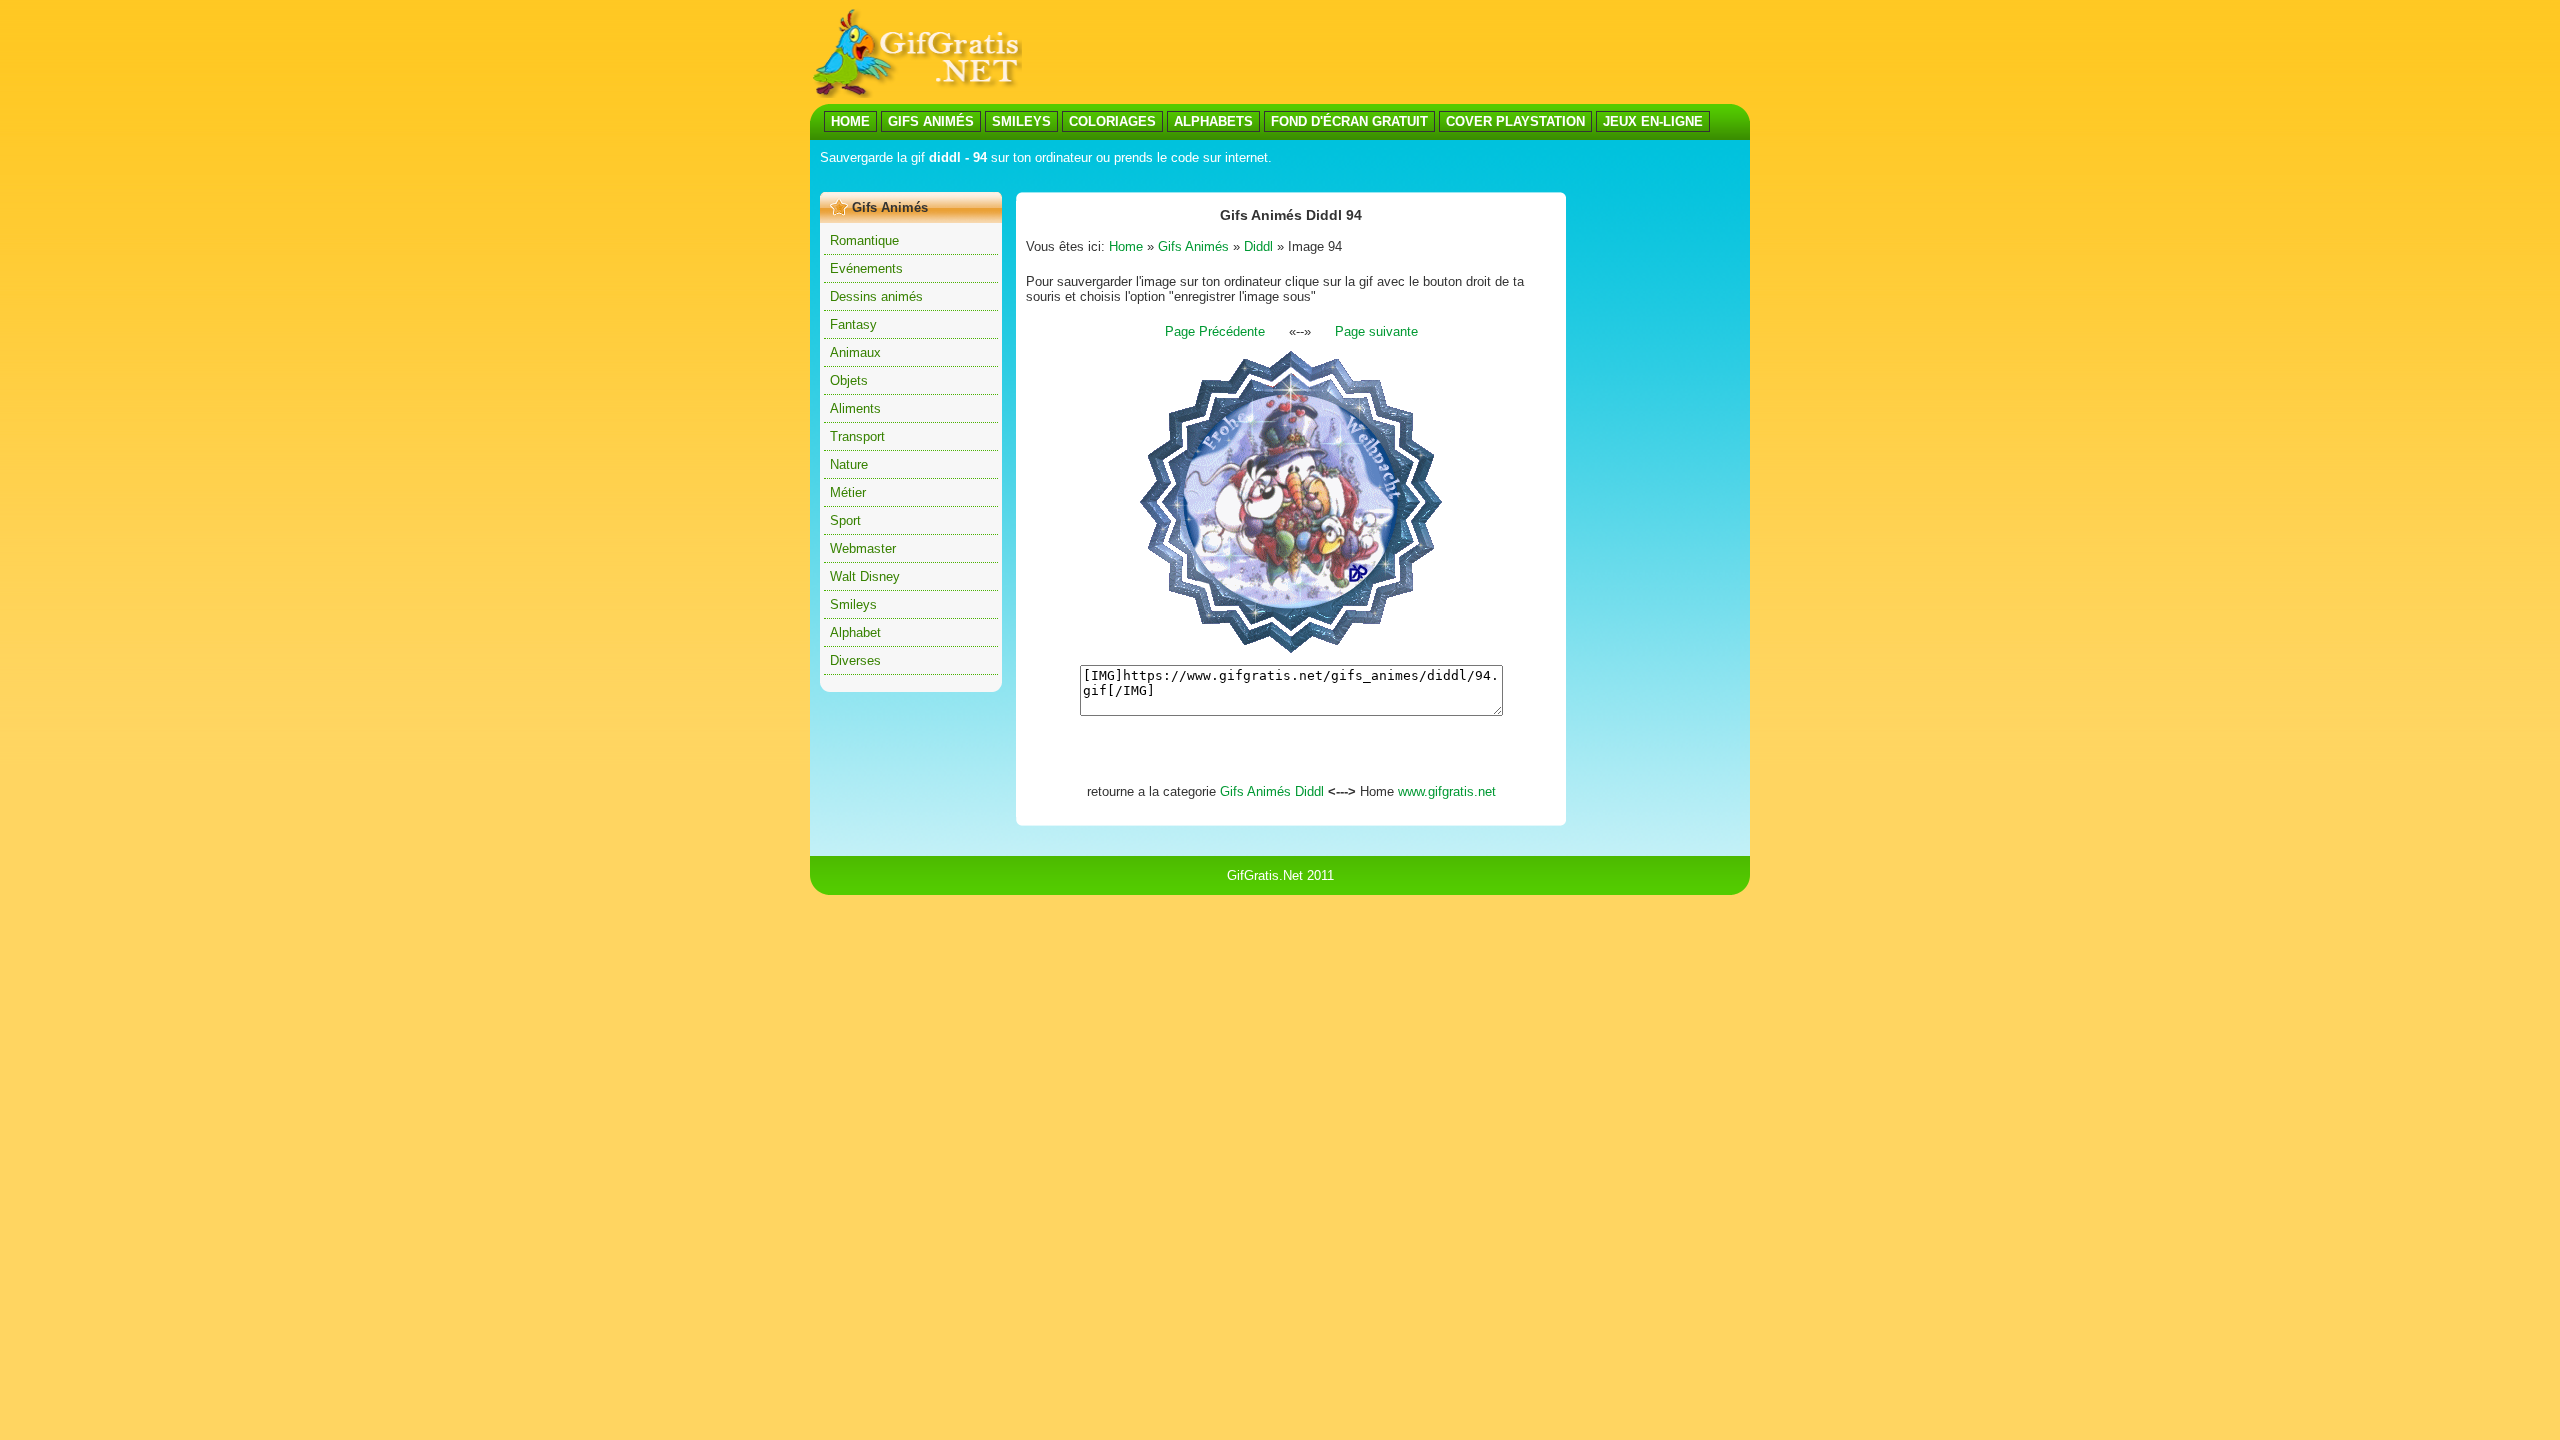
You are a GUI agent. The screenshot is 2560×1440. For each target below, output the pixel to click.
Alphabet (855, 632)
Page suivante (1376, 331)
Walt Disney (865, 576)
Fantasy (853, 324)
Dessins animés (876, 296)
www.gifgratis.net (1447, 791)
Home (1126, 246)
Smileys (853, 604)
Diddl (1258, 246)
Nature (849, 464)
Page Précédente (1215, 331)
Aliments (855, 408)
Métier (848, 492)
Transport (857, 436)
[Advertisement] (1386, 53)
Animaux (855, 352)
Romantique (864, 240)
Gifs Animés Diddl (1272, 791)
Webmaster (863, 548)
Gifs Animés (1193, 246)
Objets (849, 380)
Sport (845, 520)
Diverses (855, 660)
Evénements (866, 268)
